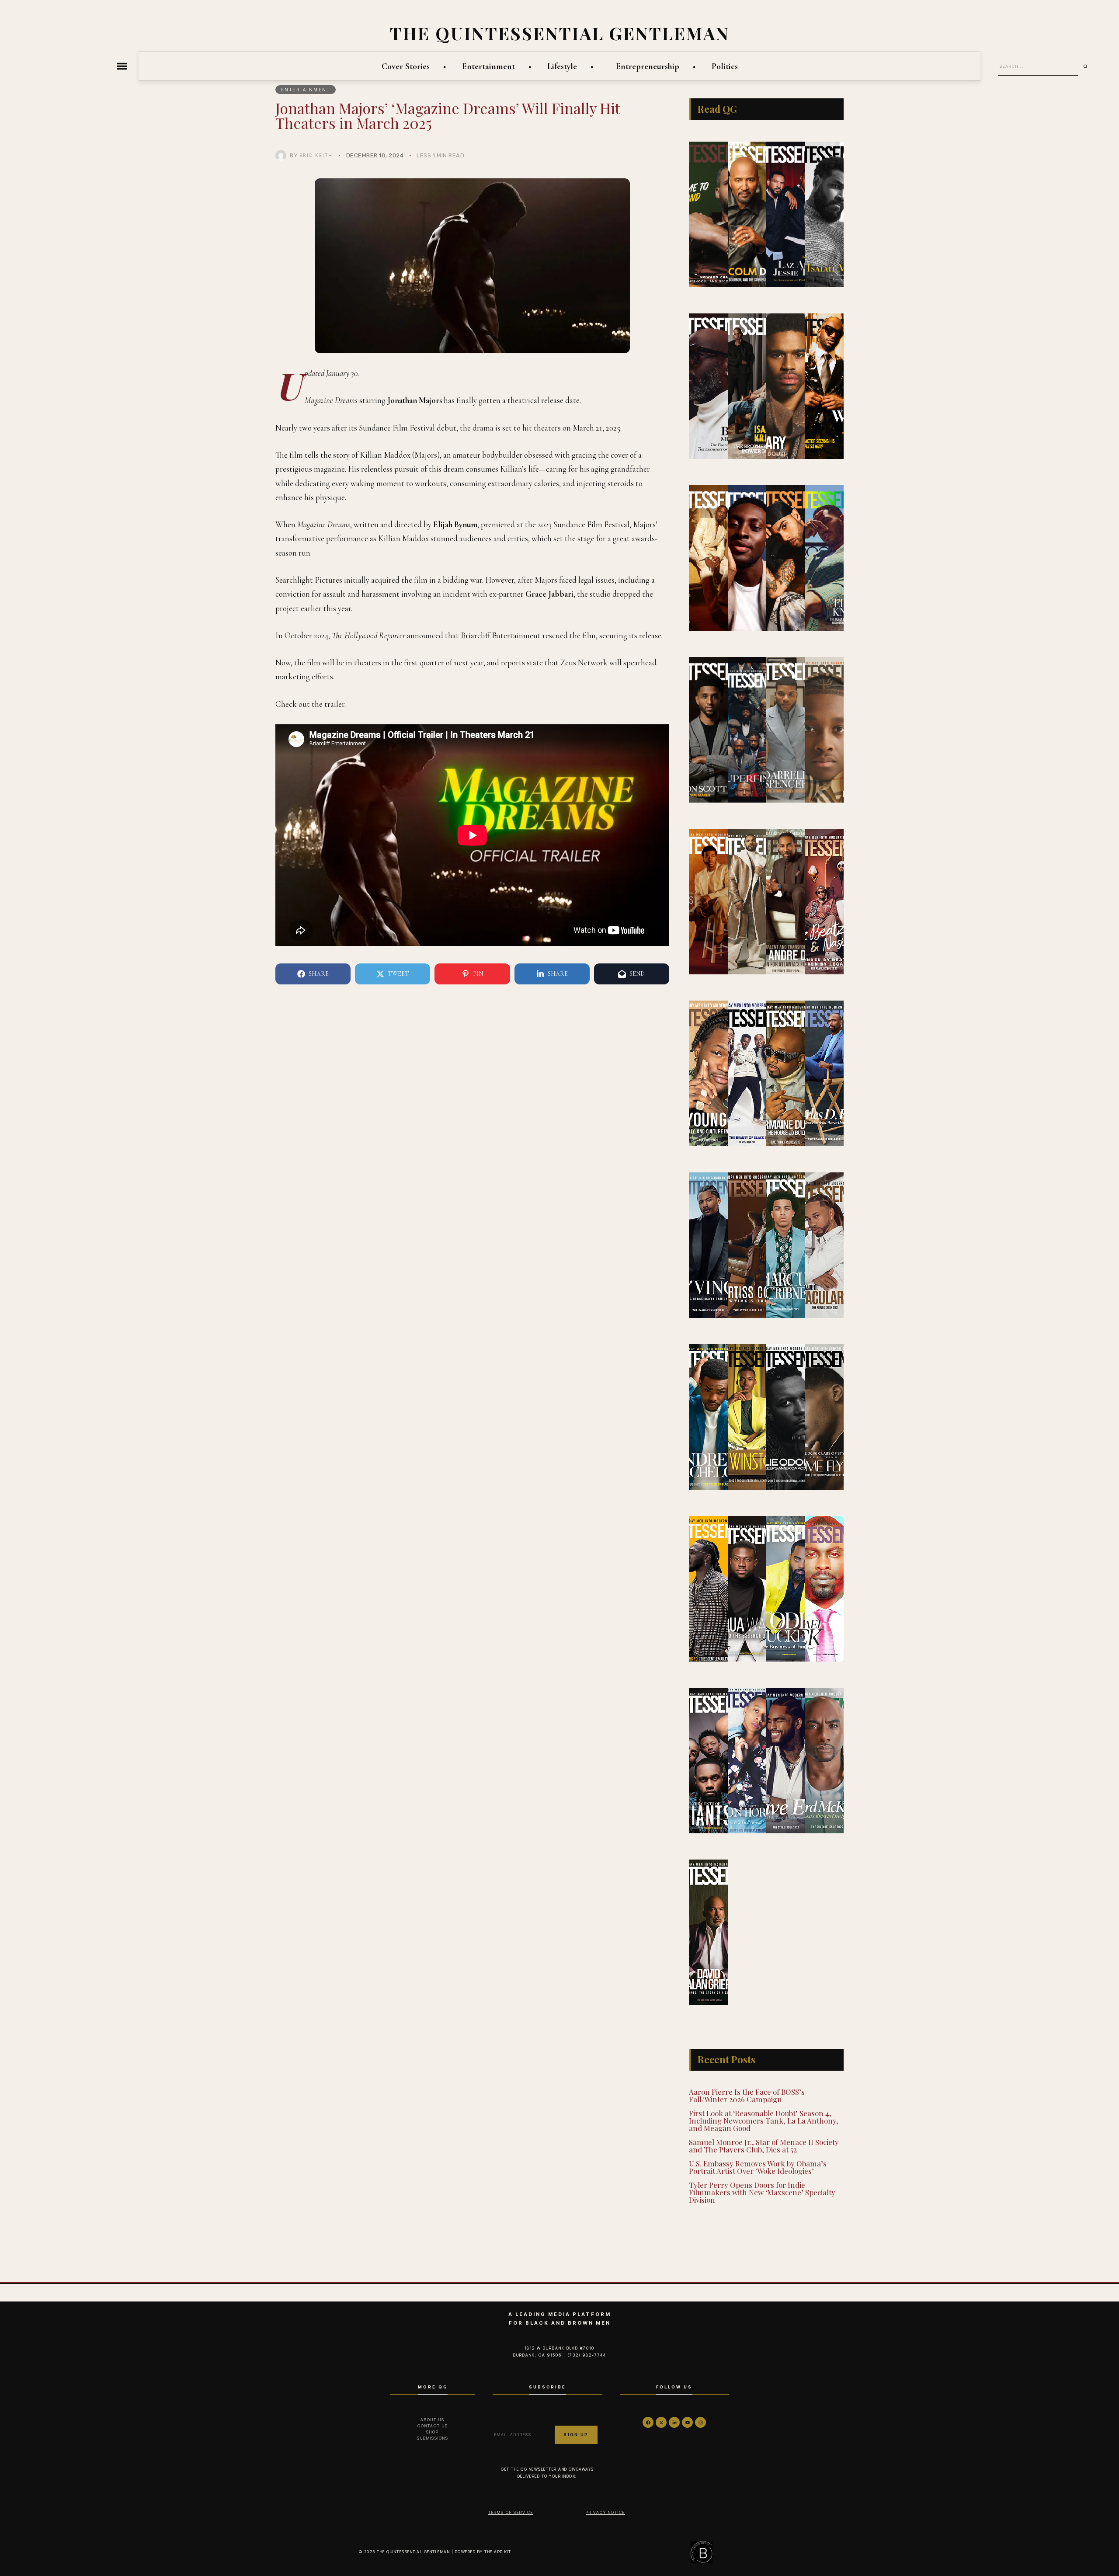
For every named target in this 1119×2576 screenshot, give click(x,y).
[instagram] (700, 2422)
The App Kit (498, 2552)
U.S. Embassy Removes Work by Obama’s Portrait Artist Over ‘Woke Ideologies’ (758, 2167)
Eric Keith (316, 155)
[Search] (1088, 66)
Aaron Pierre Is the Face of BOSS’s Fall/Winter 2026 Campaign (747, 2095)
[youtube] (687, 2422)
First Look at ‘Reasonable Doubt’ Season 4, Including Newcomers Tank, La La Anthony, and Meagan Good (764, 2121)
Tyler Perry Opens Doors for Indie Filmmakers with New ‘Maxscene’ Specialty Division (762, 2192)
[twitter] (661, 2422)
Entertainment (306, 90)
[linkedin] (674, 2422)
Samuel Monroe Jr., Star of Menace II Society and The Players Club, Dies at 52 (764, 2146)
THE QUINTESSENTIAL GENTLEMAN (560, 33)
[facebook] (648, 2422)
